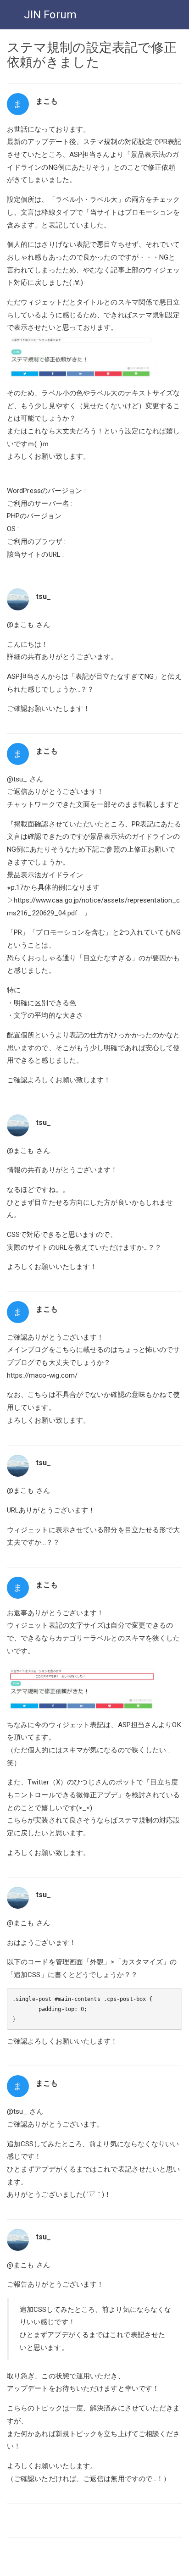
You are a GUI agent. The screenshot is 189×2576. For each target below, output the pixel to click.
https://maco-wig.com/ (42, 1375)
